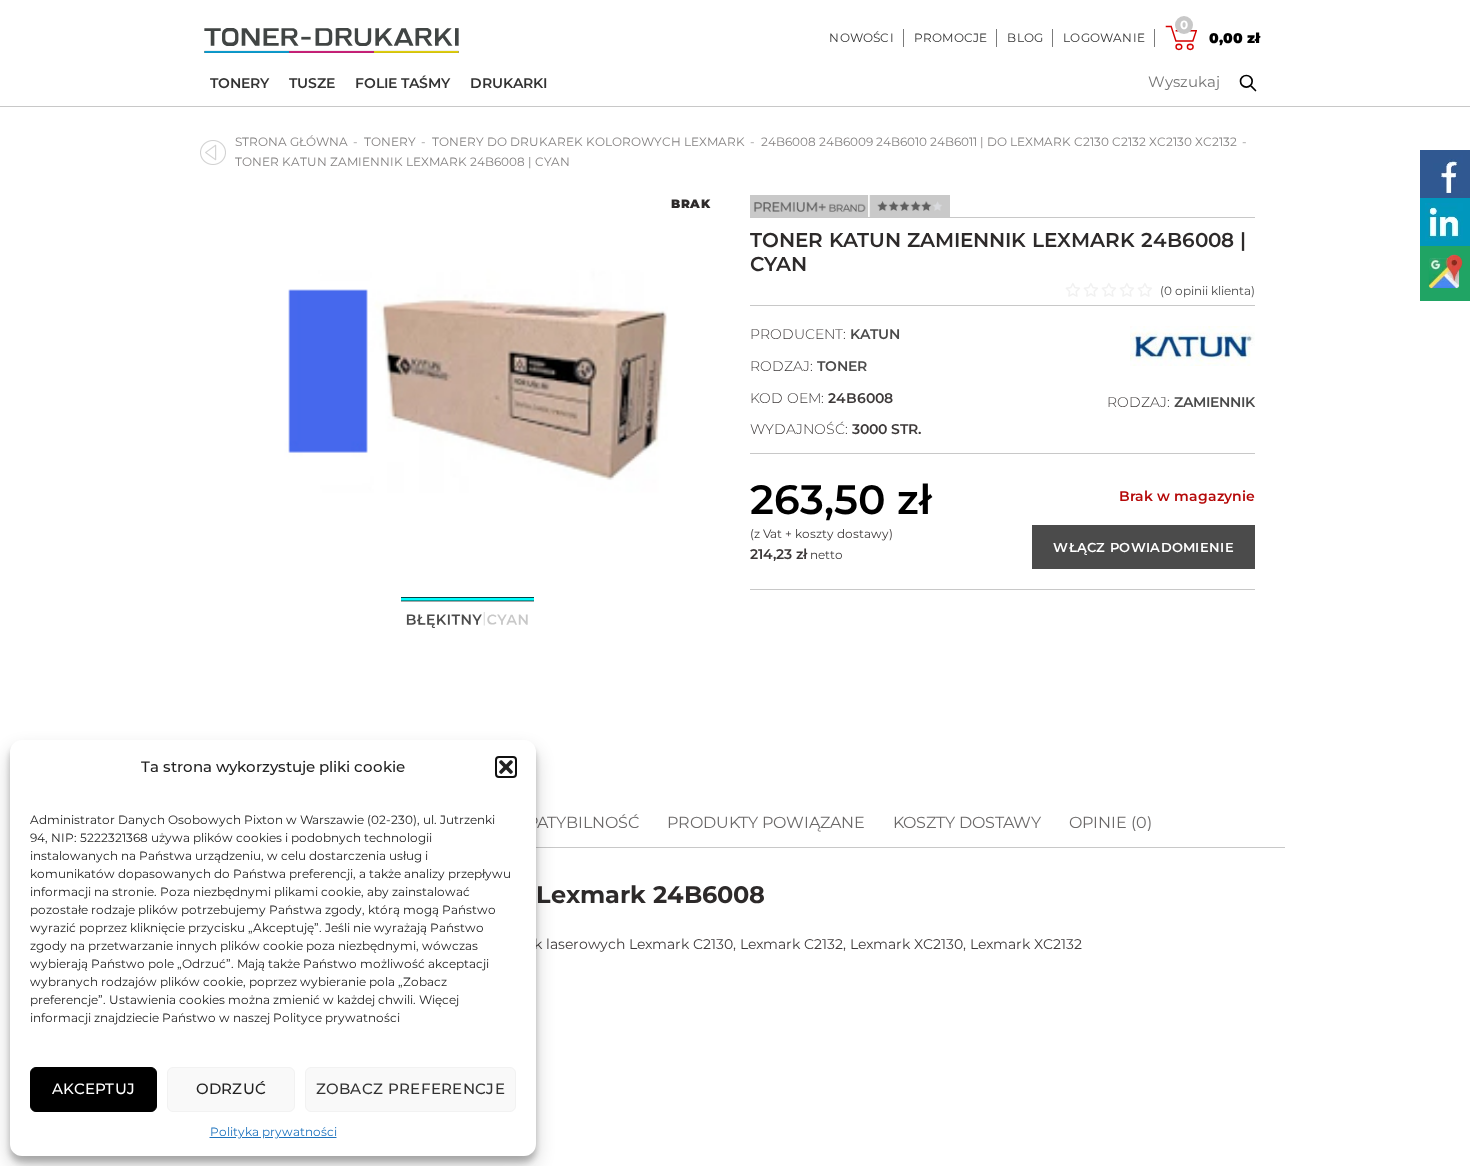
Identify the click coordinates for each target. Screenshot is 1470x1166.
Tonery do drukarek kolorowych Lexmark (588, 141)
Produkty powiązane (766, 822)
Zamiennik (1214, 402)
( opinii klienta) (1207, 290)
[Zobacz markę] (1192, 361)
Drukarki (508, 83)
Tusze (312, 83)
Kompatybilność (564, 822)
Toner (842, 366)
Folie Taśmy (402, 83)
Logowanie (1104, 37)
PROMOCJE (951, 37)
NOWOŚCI (861, 37)
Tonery (239, 83)
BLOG (1025, 37)
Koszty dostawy (967, 822)
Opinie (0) (1110, 822)
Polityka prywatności (273, 1131)
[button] (506, 767)
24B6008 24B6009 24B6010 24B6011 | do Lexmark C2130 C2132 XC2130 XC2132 (999, 141)
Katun (875, 334)
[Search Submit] (1233, 83)
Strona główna (291, 141)
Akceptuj (93, 1088)
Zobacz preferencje (410, 1088)
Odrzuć (231, 1088)
